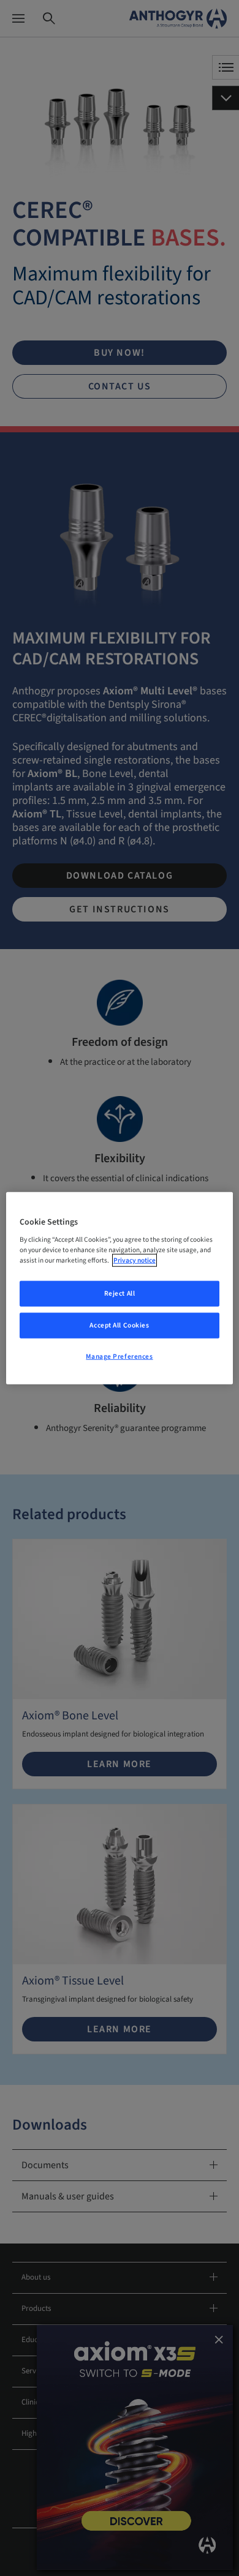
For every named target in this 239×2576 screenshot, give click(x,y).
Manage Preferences (119, 1357)
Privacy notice (135, 1260)
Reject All (120, 1294)
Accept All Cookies (119, 1325)
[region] (120, 1288)
